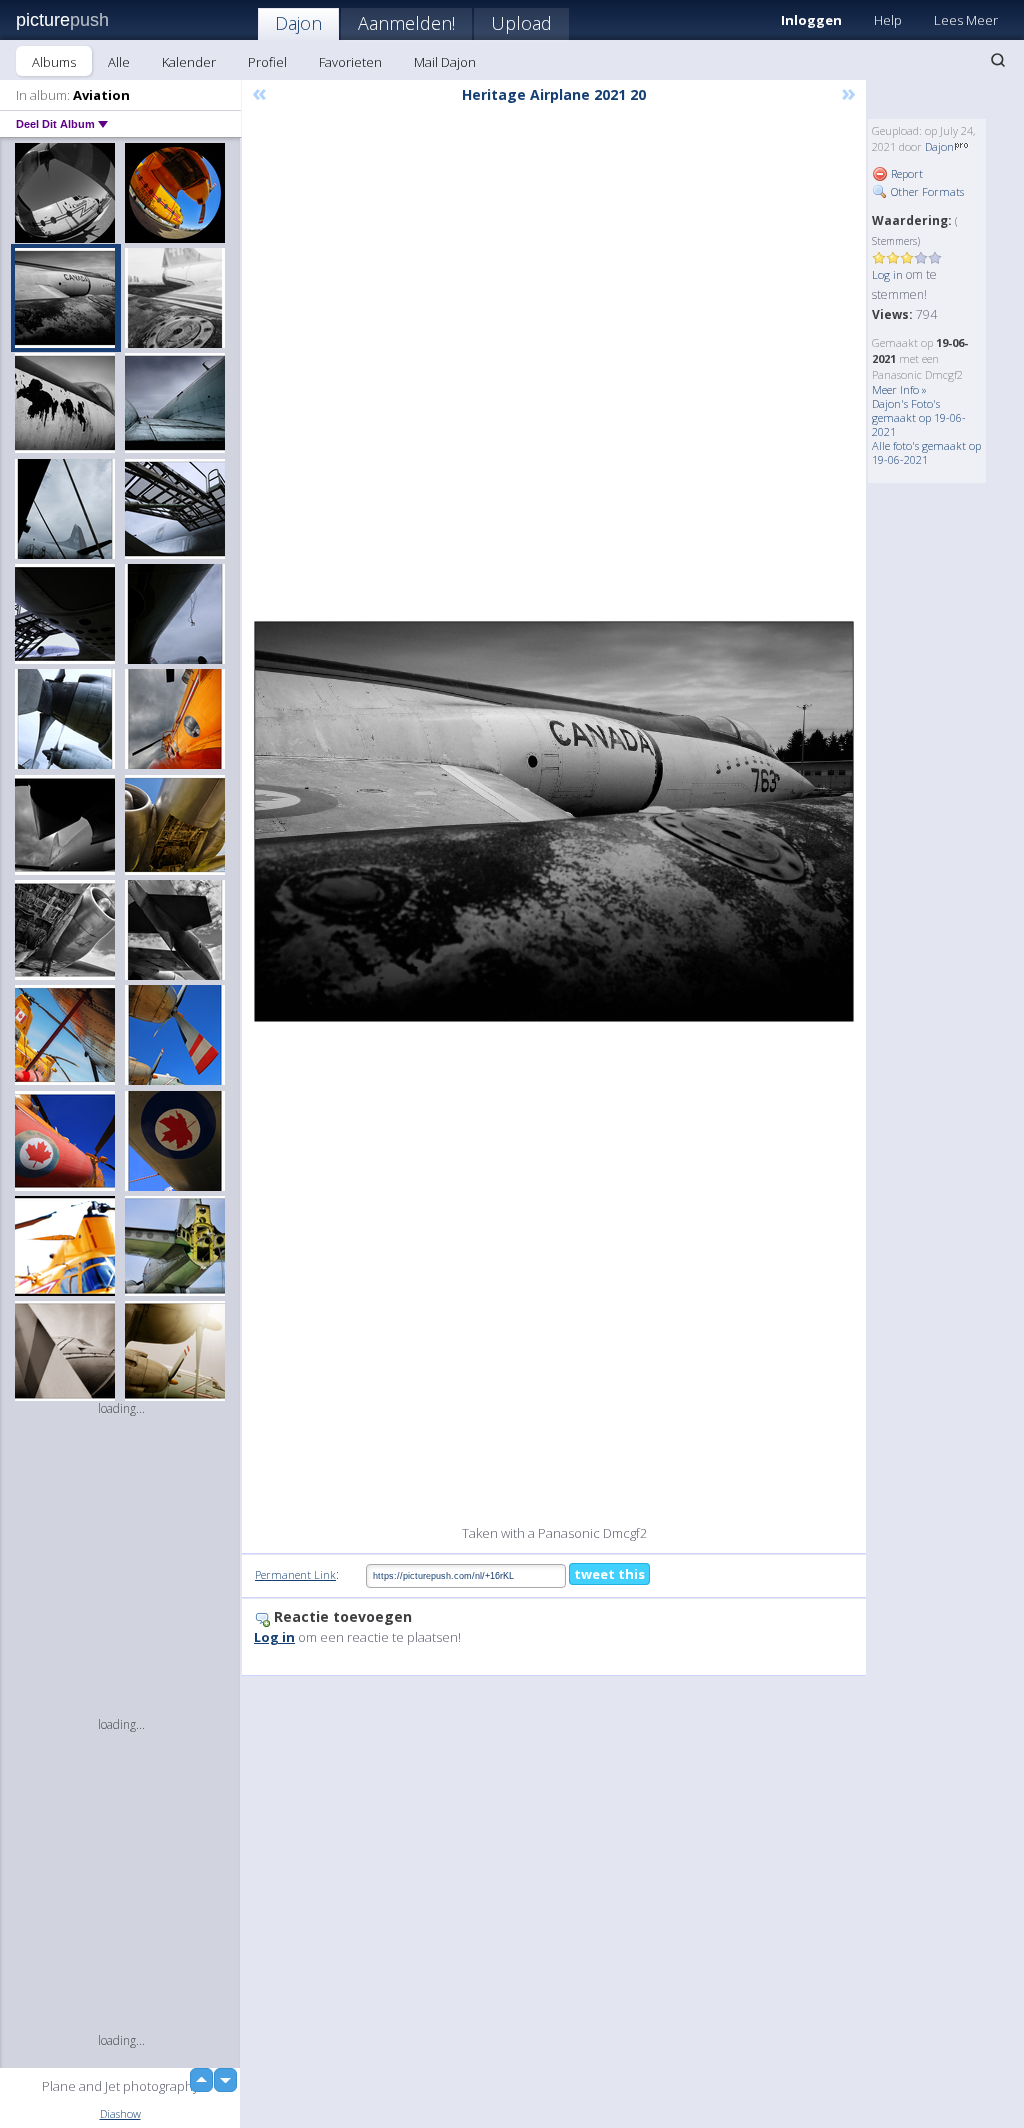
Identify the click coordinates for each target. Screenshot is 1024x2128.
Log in (887, 274)
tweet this (609, 1574)
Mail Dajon (445, 62)
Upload (521, 23)
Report (905, 173)
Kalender (189, 62)
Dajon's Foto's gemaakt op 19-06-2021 (919, 417)
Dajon (298, 23)
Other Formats (926, 191)
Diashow (120, 2113)
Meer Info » (899, 389)
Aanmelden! (406, 23)
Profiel (267, 62)
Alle (119, 62)
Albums (54, 62)
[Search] (998, 60)
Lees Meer (966, 20)
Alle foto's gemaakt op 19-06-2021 (926, 452)
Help (888, 20)
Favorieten (350, 62)
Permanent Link (295, 1574)
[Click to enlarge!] (554, 821)
